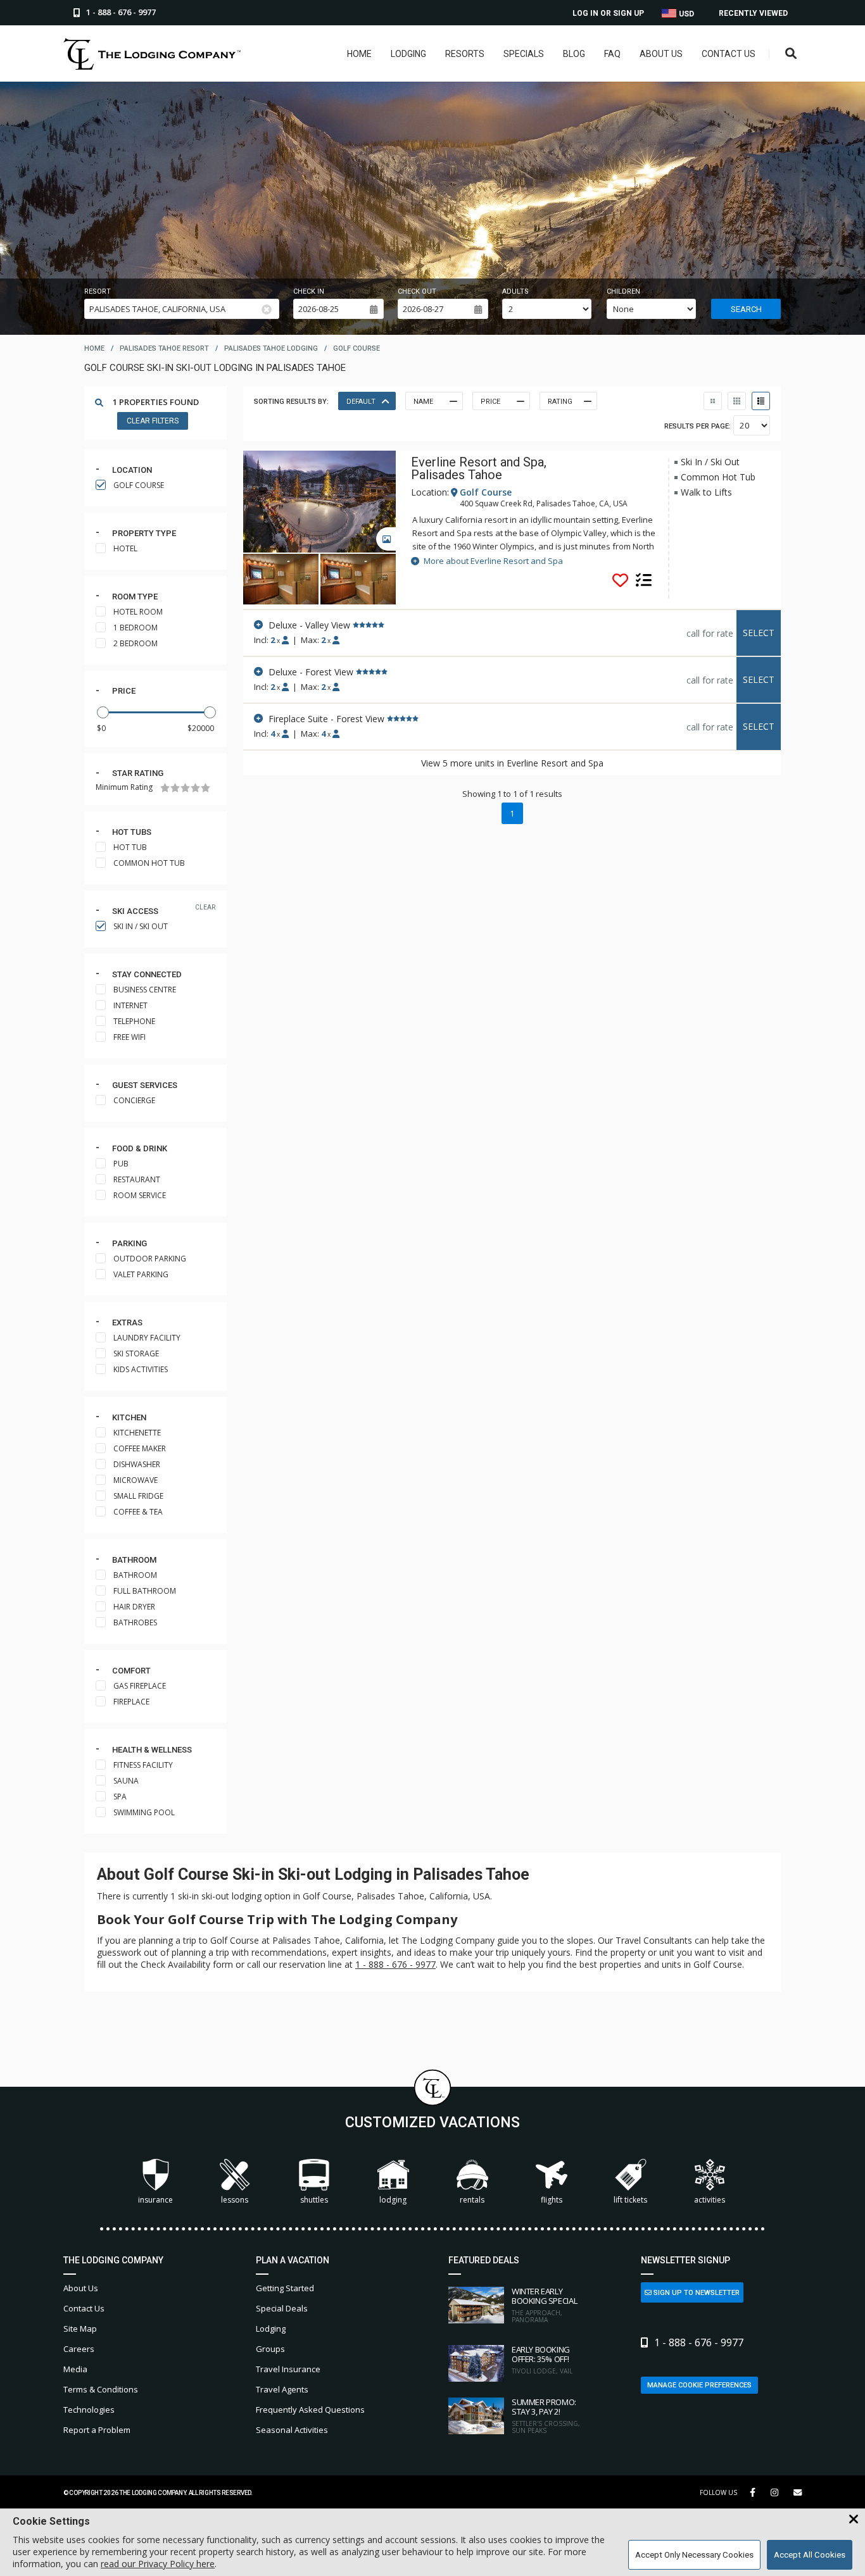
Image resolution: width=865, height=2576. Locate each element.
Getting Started (285, 2288)
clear (205, 907)
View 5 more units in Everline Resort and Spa (512, 763)
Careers (79, 2349)
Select (759, 633)
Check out (417, 291)
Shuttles (314, 2200)
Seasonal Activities (292, 2430)
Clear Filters (153, 421)
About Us (661, 54)
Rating (560, 402)
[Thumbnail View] (713, 401)
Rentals (472, 2200)
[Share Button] (798, 2493)
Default (361, 402)
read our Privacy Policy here (158, 2564)
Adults (515, 291)
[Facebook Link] (753, 2492)
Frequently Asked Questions (310, 2410)
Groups (270, 2349)
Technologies (89, 2410)
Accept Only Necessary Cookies (694, 2555)
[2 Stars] (175, 788)
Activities (710, 2200)
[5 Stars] (205, 788)
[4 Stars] (195, 788)
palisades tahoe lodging (271, 348)
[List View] (761, 401)
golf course (357, 348)
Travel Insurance (288, 2369)
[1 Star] (165, 788)
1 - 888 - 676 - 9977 (395, 1964)
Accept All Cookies (810, 2555)
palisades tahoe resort (164, 348)
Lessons (235, 2200)
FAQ (612, 54)
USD (685, 14)
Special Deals (282, 2308)
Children (623, 291)
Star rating (138, 773)
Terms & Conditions (101, 2389)
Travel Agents (282, 2389)
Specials (524, 54)
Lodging (408, 54)
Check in (309, 291)
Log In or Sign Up (608, 13)
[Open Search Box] (791, 54)
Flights (552, 2200)
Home (359, 54)
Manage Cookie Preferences (699, 2385)
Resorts (465, 54)
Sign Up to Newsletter (696, 2293)
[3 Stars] (185, 788)
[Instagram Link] (774, 2492)
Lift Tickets (630, 2200)
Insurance (155, 2200)
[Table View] (737, 401)
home (94, 348)
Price (124, 691)
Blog (574, 54)
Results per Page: (698, 426)
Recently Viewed (753, 13)
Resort (98, 291)
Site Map (80, 2329)
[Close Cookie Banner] (854, 2520)
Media (75, 2369)
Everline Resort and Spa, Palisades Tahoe (479, 468)
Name (423, 402)
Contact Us (729, 54)
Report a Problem (97, 2430)
